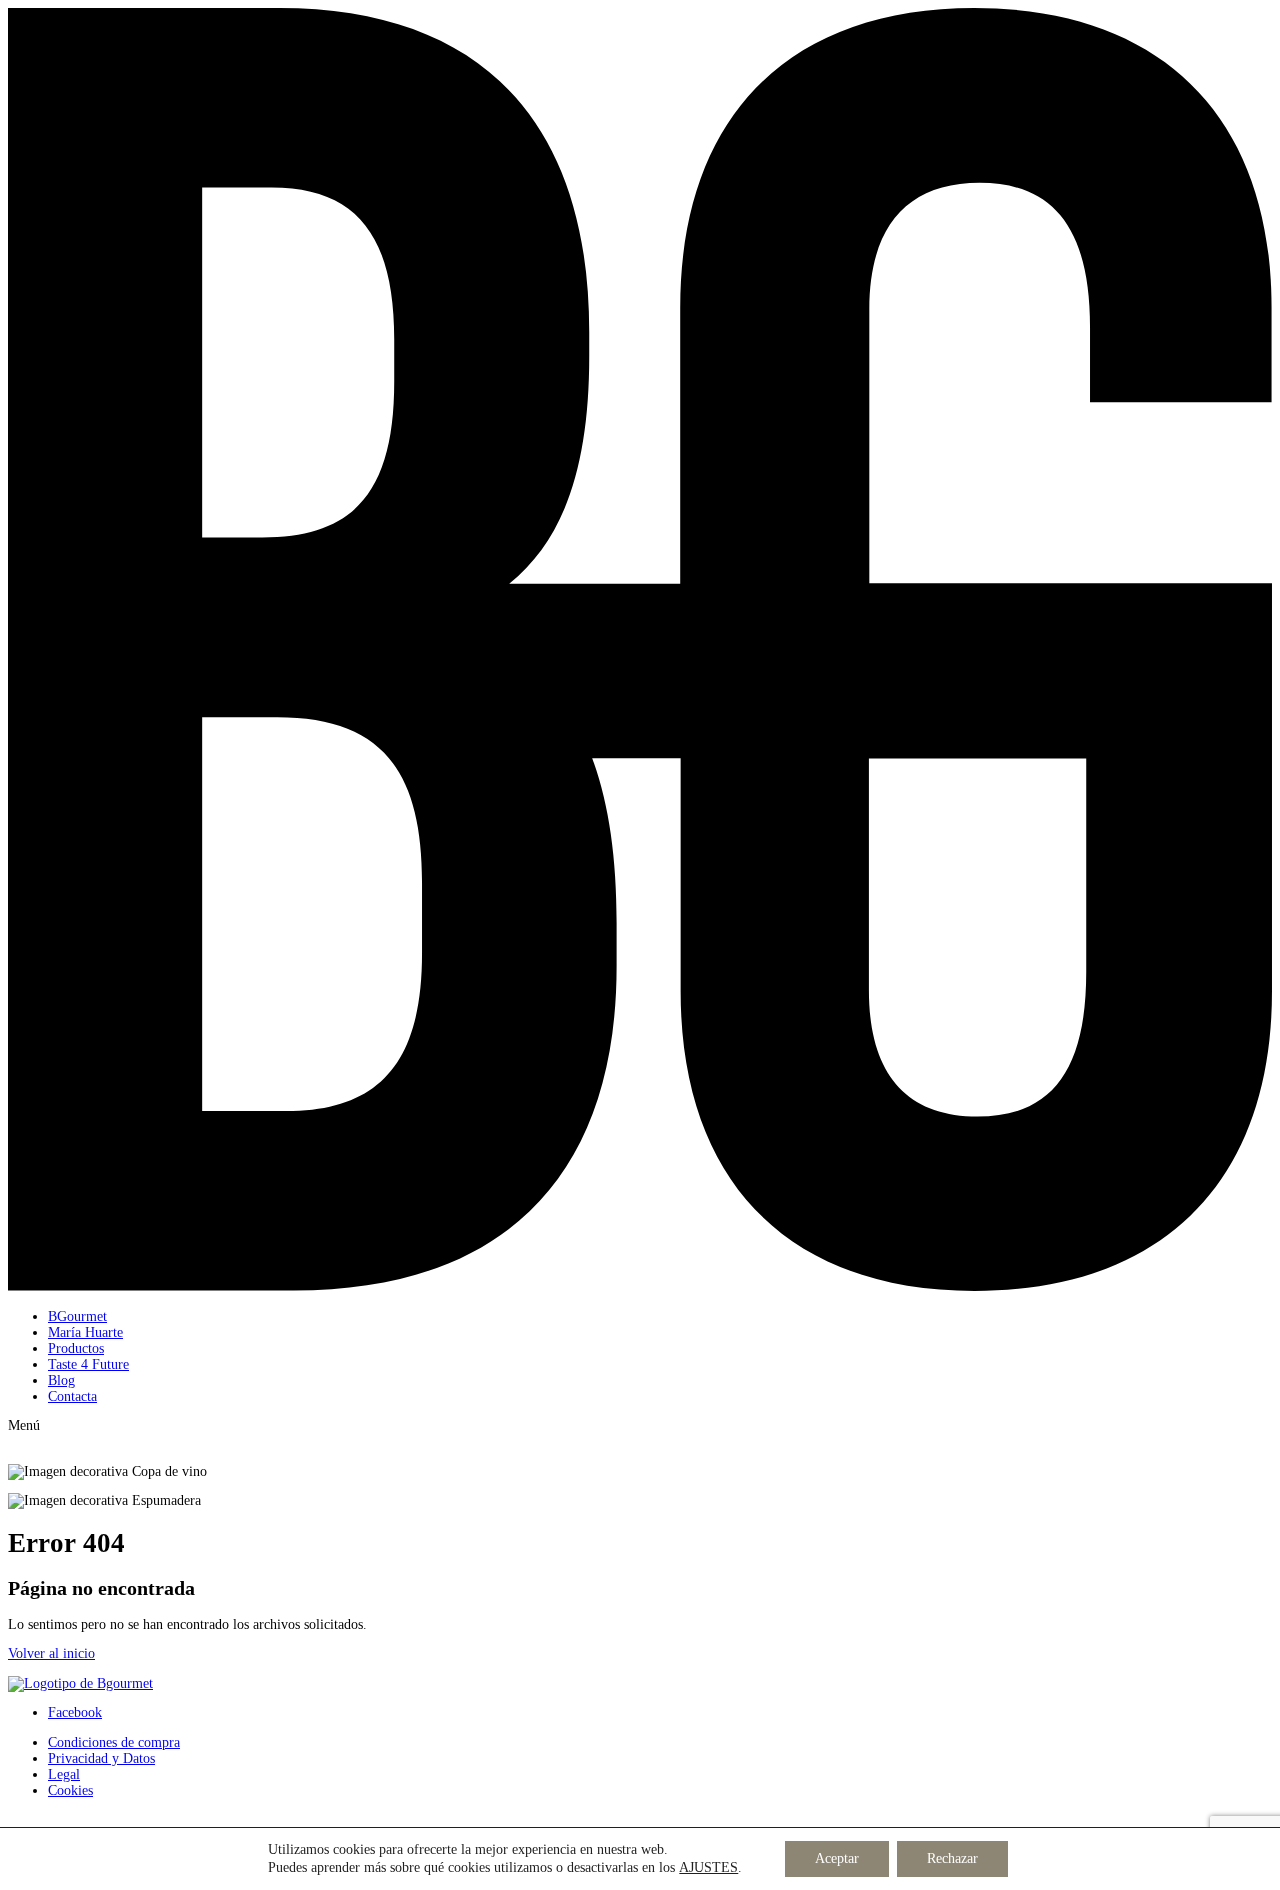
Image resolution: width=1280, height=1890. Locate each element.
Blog (61, 1380)
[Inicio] (640, 1286)
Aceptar (837, 1858)
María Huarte (85, 1332)
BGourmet (77, 1316)
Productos (76, 1348)
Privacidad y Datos (101, 1758)
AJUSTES (708, 1867)
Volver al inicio (51, 1653)
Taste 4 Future (88, 1364)
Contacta (72, 1396)
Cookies (70, 1790)
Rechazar (952, 1858)
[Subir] (80, 1683)
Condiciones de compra (114, 1742)
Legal (64, 1774)
